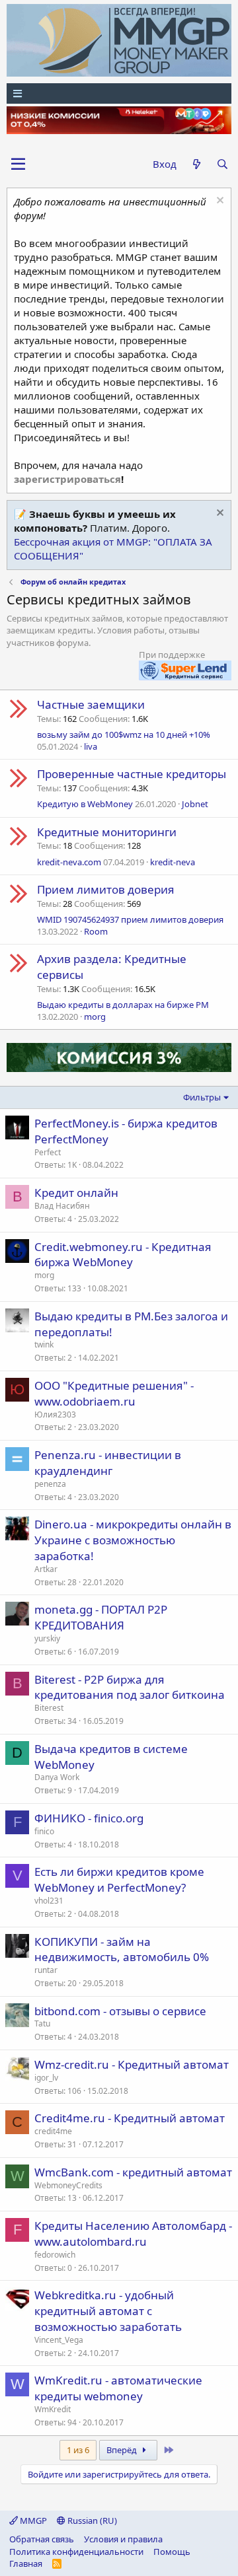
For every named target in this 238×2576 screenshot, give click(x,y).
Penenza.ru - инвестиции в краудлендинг (108, 1463)
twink (44, 1344)
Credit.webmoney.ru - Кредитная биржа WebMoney (123, 1255)
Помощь (172, 2552)
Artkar (46, 1569)
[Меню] (119, 93)
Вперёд (123, 2450)
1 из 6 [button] (78, 2450)
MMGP (32, 2521)
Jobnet (195, 804)
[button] (18, 164)
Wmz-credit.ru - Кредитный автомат (132, 2064)
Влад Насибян (62, 1206)
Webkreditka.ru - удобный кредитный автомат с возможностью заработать (108, 2311)
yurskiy (47, 1638)
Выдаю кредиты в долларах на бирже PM (123, 1005)
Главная (26, 2563)
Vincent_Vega (59, 2340)
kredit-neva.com (69, 862)
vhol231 (49, 1901)
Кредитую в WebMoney (85, 804)
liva (91, 746)
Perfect (48, 1152)
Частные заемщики (91, 704)
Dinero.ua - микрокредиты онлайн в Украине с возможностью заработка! (133, 1540)
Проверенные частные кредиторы (132, 774)
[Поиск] (222, 164)
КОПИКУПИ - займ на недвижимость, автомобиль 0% (122, 1950)
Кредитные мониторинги (107, 832)
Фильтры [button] (202, 1097)
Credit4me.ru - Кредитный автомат (130, 2118)
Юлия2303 (55, 1414)
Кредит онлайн (76, 1193)
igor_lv (46, 2078)
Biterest (49, 1708)
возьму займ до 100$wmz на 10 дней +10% (124, 734)
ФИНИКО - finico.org (89, 1818)
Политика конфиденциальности (76, 2552)
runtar (46, 1970)
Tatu (42, 2023)
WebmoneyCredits (68, 2185)
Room (96, 931)
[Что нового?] (196, 164)
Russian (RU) (91, 2521)
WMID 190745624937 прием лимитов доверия (130, 919)
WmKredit (53, 2409)
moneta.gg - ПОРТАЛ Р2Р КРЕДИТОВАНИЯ (101, 1617)
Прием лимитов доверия (106, 889)
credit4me (53, 2131)
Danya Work (57, 1777)
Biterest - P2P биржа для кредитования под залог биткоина (130, 1687)
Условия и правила (123, 2539)
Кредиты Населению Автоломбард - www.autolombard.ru (133, 2234)
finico (44, 1831)
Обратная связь (42, 2539)
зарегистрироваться (67, 479)
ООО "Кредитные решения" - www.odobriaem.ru (114, 1393)
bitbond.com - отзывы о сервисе (120, 2011)
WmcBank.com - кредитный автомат (133, 2172)
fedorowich (55, 2255)
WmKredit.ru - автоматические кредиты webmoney (118, 2388)
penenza (50, 1484)
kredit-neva (173, 862)
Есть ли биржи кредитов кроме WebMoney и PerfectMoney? (119, 1879)
